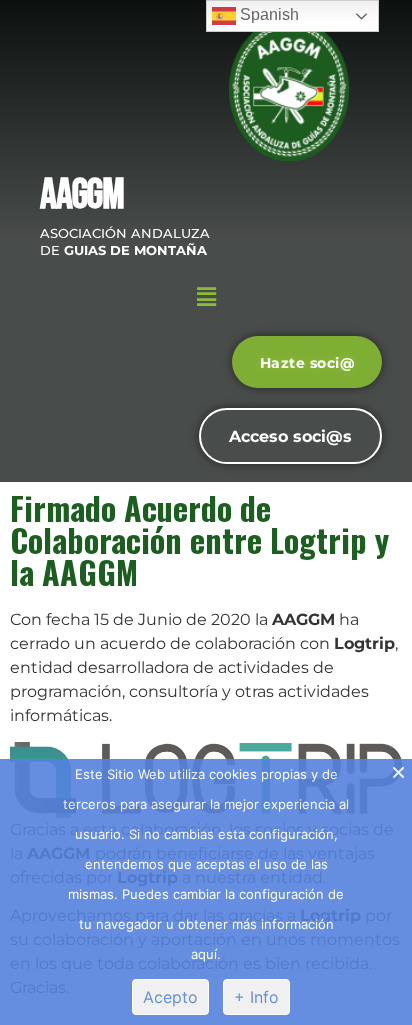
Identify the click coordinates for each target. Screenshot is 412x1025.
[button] (206, 297)
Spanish (267, 14)
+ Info (256, 997)
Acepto (170, 997)
